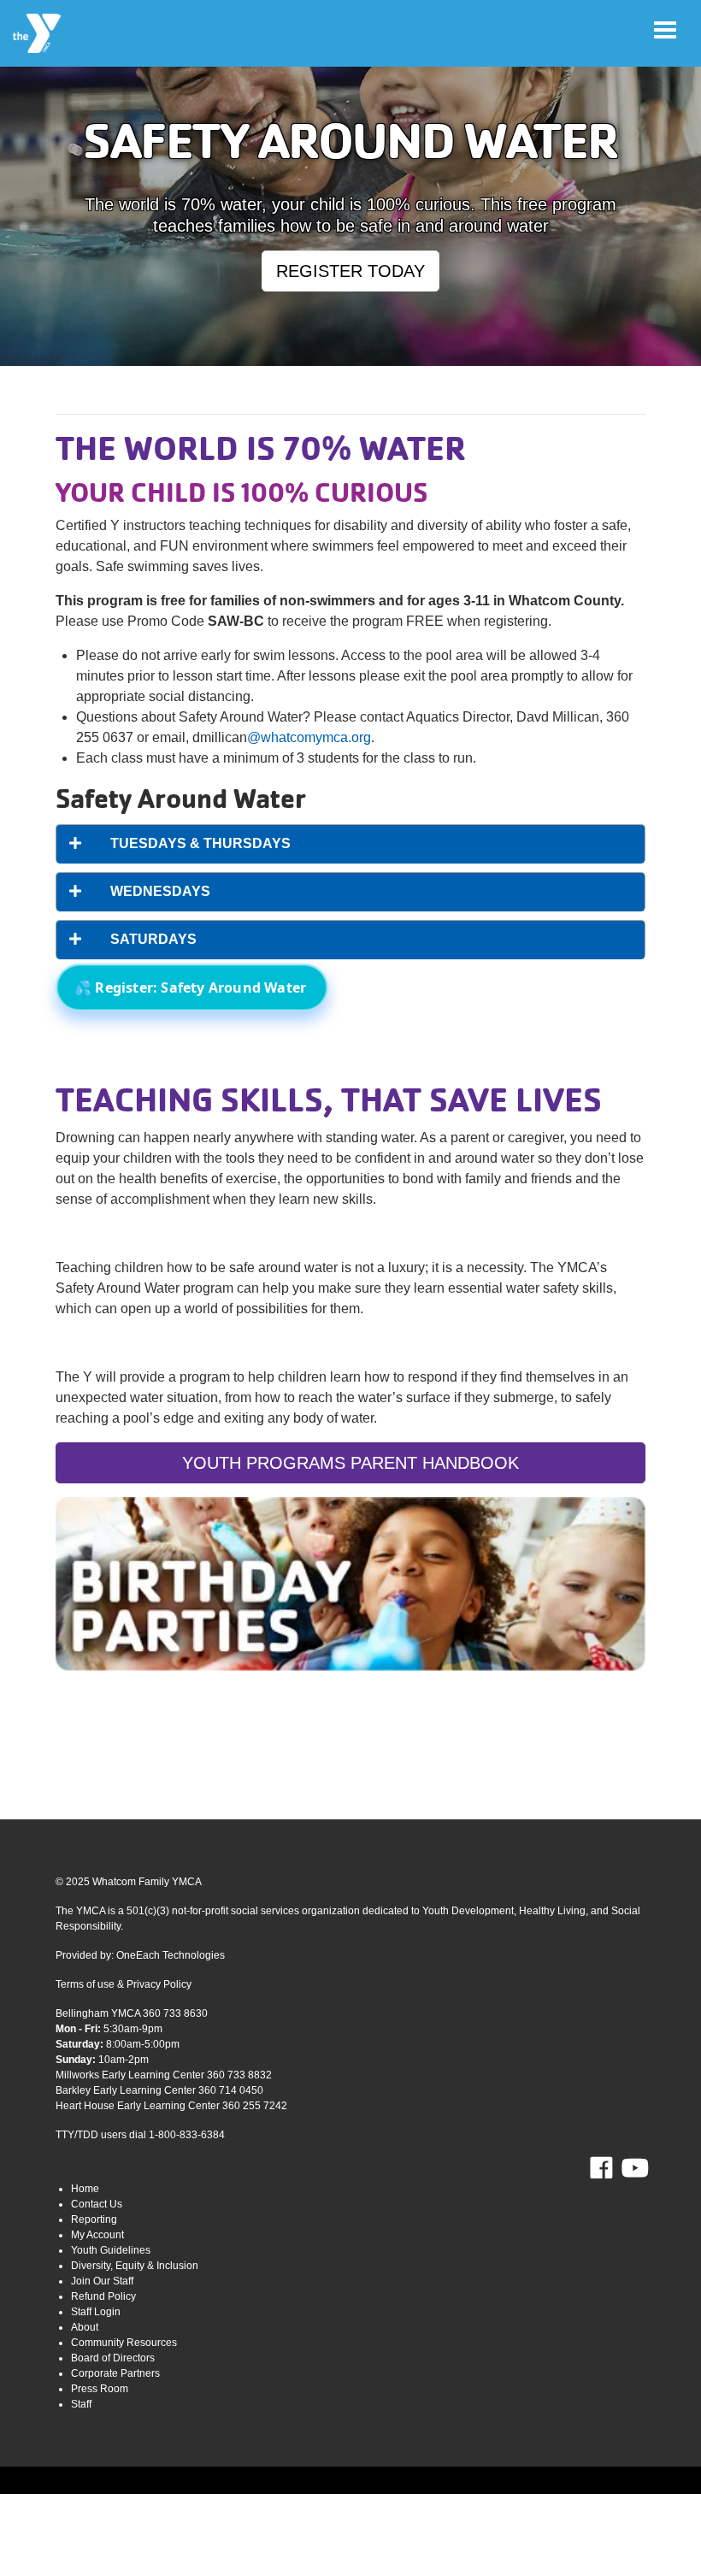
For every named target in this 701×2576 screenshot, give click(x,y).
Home (85, 2189)
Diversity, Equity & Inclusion (135, 2266)
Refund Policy (103, 2296)
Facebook (613, 2168)
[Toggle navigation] (665, 30)
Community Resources (124, 2343)
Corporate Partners (115, 2373)
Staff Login (96, 2312)
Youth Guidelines (111, 2250)
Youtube (633, 2168)
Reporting (94, 2219)
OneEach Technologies (171, 1955)
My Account (97, 2235)
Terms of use (85, 1984)
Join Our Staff (102, 2281)
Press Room (100, 2389)
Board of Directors (113, 2358)
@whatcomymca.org (309, 737)
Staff (81, 2404)
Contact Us (97, 2204)
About (85, 2327)
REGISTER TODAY (350, 271)
